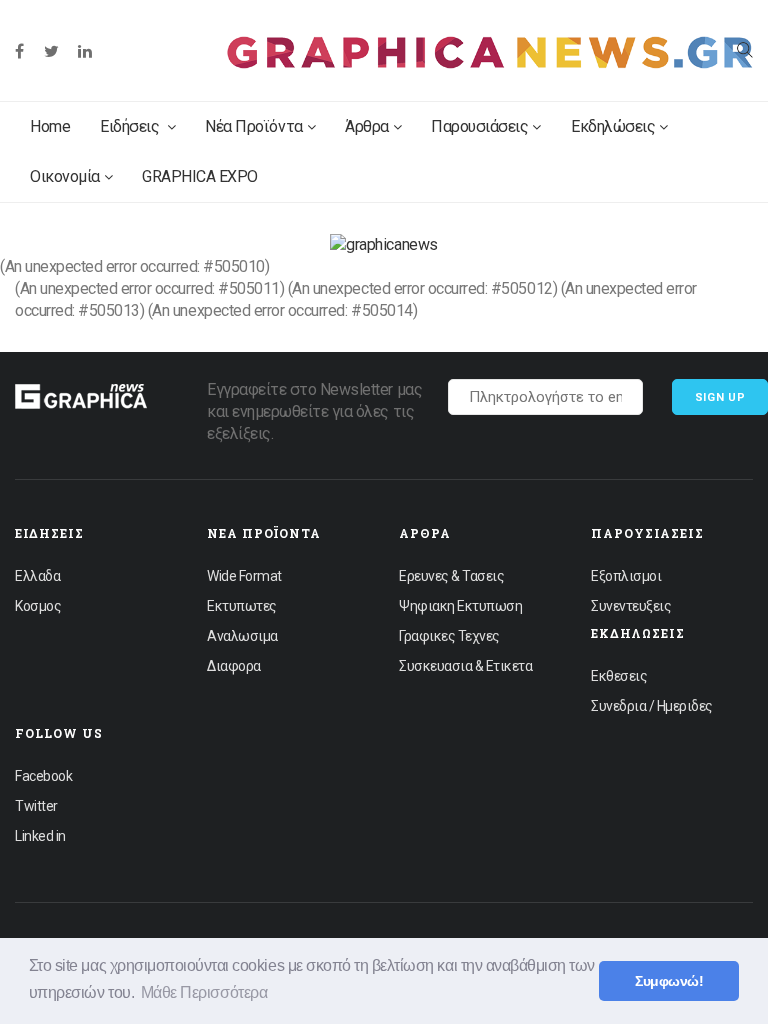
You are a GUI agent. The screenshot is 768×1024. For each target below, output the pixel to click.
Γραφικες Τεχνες (449, 636)
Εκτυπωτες (242, 606)
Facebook (43, 776)
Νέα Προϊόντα (253, 126)
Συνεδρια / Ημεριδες (652, 706)
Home (50, 126)
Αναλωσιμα (242, 636)
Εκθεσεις (619, 676)
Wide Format (244, 576)
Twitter (36, 806)
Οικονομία (65, 176)
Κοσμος (38, 606)
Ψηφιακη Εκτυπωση (460, 606)
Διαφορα (234, 666)
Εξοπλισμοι (626, 576)
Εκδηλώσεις (613, 126)
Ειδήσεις (131, 126)
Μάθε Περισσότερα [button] (204, 992)
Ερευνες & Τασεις (451, 576)
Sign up (720, 397)
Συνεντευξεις (631, 606)
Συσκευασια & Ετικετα (465, 666)
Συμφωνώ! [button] (669, 981)
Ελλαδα (37, 576)
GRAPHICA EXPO (200, 176)
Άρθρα (367, 126)
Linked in (40, 836)
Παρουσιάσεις (479, 126)
